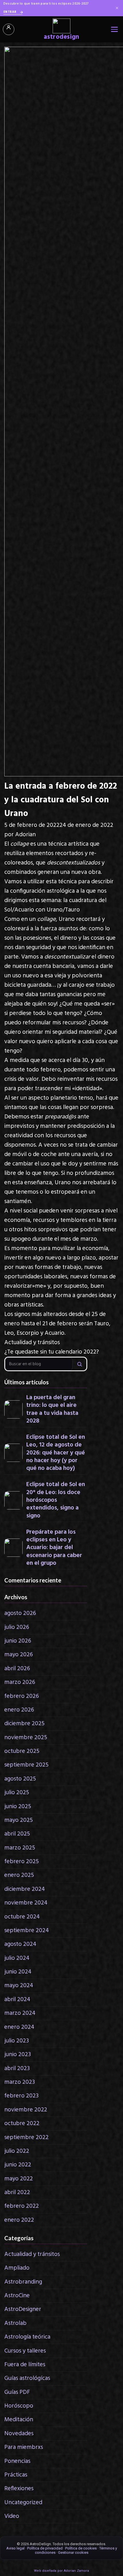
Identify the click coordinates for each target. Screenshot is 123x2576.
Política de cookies (81, 2548)
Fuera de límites (25, 2365)
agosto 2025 (20, 1779)
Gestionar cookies (73, 2552)
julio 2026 (17, 1627)
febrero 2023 (21, 2096)
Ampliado (17, 2268)
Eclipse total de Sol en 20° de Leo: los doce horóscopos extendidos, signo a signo (56, 1500)
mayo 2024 (19, 1986)
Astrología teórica (27, 2337)
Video (12, 2516)
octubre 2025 (22, 1751)
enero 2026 (19, 1710)
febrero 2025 (22, 1862)
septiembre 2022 (26, 2137)
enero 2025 (19, 1875)
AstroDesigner (23, 2309)
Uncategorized (23, 2503)
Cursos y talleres (25, 2351)
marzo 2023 (20, 2082)
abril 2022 (17, 2193)
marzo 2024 (20, 2013)
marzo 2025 (20, 1848)
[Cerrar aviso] (117, 8)
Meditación (19, 2420)
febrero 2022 (22, 2206)
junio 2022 (18, 2165)
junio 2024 (18, 1972)
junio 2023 (18, 2055)
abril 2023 (17, 2069)
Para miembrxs (24, 2447)
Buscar (80, 1364)
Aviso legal (15, 2548)
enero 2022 (19, 2220)
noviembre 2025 (26, 1738)
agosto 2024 (20, 1944)
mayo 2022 (19, 2179)
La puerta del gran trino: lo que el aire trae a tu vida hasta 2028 (52, 1409)
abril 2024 (17, 2000)
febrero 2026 (22, 1696)
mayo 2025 (19, 1820)
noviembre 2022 (26, 2110)
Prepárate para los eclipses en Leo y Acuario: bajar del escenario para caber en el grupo (54, 1548)
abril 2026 (17, 1669)
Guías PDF (17, 2392)
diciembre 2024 (25, 1889)
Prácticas (16, 2475)
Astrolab (15, 2323)
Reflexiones (19, 2489)
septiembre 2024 (27, 1931)
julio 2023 (17, 2041)
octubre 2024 (22, 1917)
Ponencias (17, 2461)
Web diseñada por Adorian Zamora (61, 2571)
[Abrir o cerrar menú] (114, 29)
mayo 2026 (19, 1655)
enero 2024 (19, 2027)
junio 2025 (18, 1807)
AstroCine (17, 2296)
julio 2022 (17, 2151)
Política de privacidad (45, 2548)
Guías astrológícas (27, 2378)
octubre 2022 (22, 2124)
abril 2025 (17, 1834)
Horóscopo (19, 2406)
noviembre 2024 (26, 1903)
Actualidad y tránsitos (32, 1343)
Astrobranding (23, 2282)
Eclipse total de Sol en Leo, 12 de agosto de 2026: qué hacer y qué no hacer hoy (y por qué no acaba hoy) (56, 1453)
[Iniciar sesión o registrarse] (9, 29)
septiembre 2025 (26, 1765)
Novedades (19, 2434)
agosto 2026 (20, 1613)
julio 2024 (17, 1958)
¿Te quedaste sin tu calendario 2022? (52, 1352)
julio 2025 (17, 1793)
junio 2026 (18, 1641)
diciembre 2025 (24, 1724)
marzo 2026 (20, 1682)
